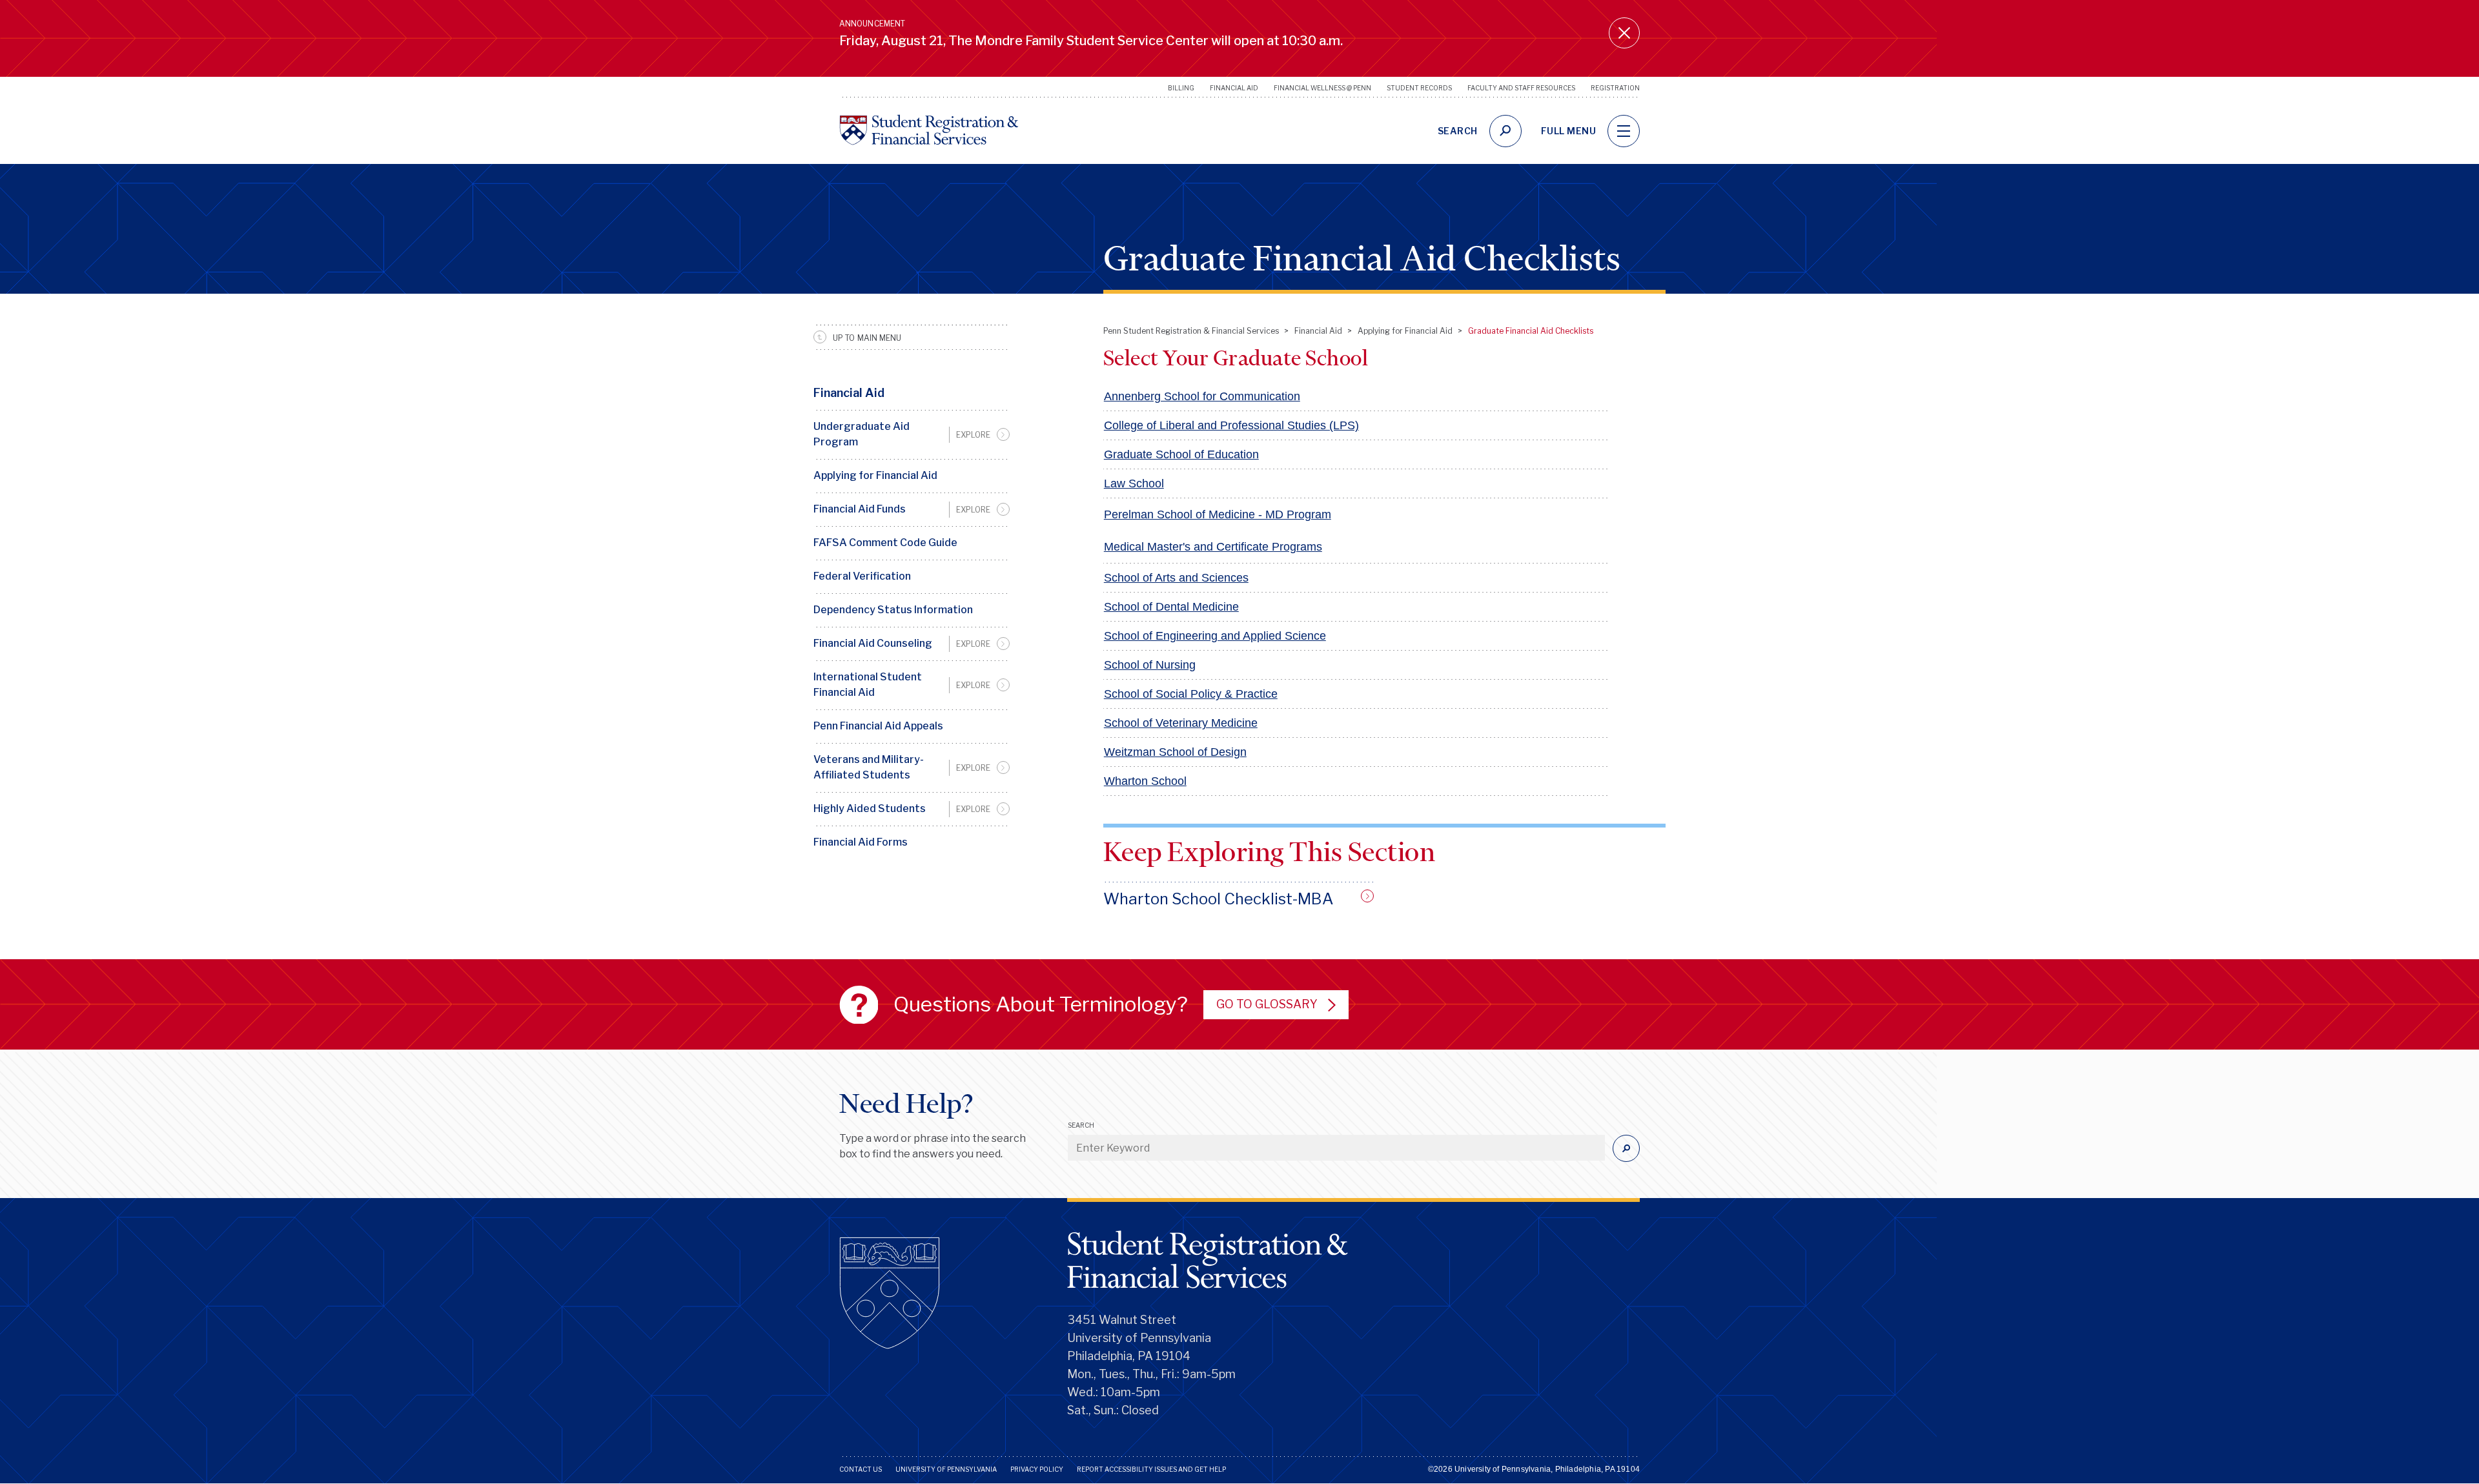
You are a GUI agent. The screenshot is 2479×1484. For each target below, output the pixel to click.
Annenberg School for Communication (1202, 396)
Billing (1181, 88)
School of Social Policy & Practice (1191, 694)
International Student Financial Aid (868, 685)
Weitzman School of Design (1175, 752)
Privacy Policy (1037, 1469)
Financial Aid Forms (861, 842)
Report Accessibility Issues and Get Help (1151, 1469)
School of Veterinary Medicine (1181, 723)
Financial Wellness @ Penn (1322, 88)
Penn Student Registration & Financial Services (1191, 331)
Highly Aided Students (870, 808)
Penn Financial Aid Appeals (878, 726)
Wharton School (1145, 781)
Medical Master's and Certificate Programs (1213, 547)
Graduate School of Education (1181, 454)
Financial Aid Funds (860, 509)
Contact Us (861, 1469)
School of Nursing (1150, 665)
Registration (1615, 88)
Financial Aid (1234, 88)
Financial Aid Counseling (873, 643)
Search (1081, 1125)
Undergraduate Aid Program (862, 434)
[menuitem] (912, 434)
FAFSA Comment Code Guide (885, 543)
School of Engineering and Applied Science (1215, 636)
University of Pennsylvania (946, 1469)
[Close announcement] (1624, 33)
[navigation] (1624, 131)
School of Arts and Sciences (1176, 578)
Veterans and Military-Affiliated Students (869, 767)
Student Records (1419, 88)
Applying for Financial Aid (875, 475)
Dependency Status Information (893, 610)
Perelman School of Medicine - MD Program (1218, 514)
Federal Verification (862, 576)
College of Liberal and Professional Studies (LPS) (1231, 425)
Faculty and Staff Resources (1521, 88)
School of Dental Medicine (1171, 607)
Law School (1134, 483)
